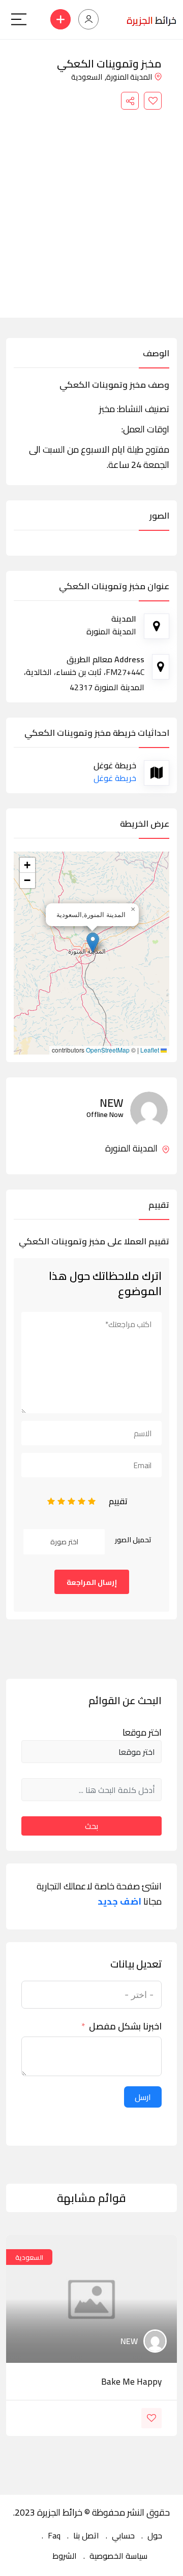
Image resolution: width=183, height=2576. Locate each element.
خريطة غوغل (115, 778)
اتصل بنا (86, 2535)
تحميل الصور (133, 1540)
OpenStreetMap (108, 1050)
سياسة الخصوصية (118, 2556)
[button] (93, 943)
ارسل (143, 2097)
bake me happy (131, 2382)
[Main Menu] (19, 19)
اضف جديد (119, 1902)
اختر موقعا (142, 1733)
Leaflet (150, 1050)
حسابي (123, 2535)
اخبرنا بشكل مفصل (125, 2026)
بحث (91, 1826)
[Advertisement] (91, 206)
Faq (54, 2535)
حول (155, 2535)
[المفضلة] (153, 101)
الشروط (65, 2556)
